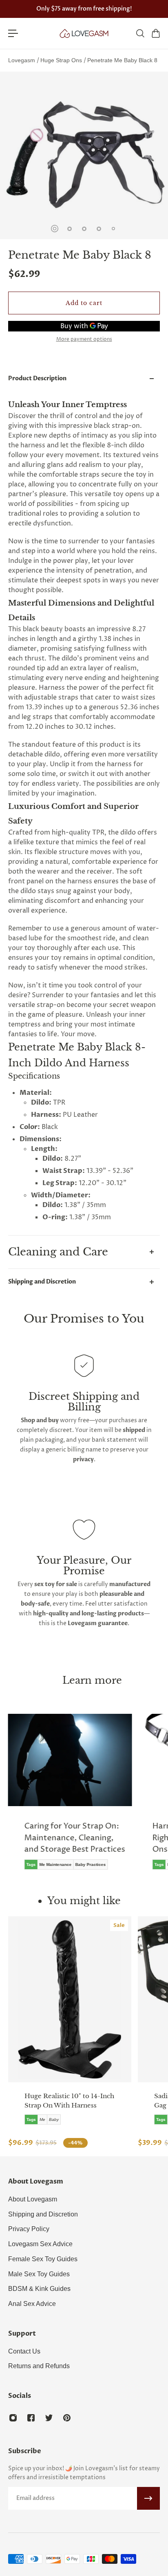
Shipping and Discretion (42, 1282)
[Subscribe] (148, 2498)
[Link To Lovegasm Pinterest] (67, 2418)
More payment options (84, 340)
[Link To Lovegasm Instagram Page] (13, 2418)
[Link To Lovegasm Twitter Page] (49, 2418)
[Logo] (84, 33)
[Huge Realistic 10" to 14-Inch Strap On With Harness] (70, 1999)
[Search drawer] (140, 33)
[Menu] (13, 33)
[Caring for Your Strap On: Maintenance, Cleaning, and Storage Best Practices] (70, 1798)
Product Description (37, 378)
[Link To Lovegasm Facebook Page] (31, 2418)
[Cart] (155, 33)
